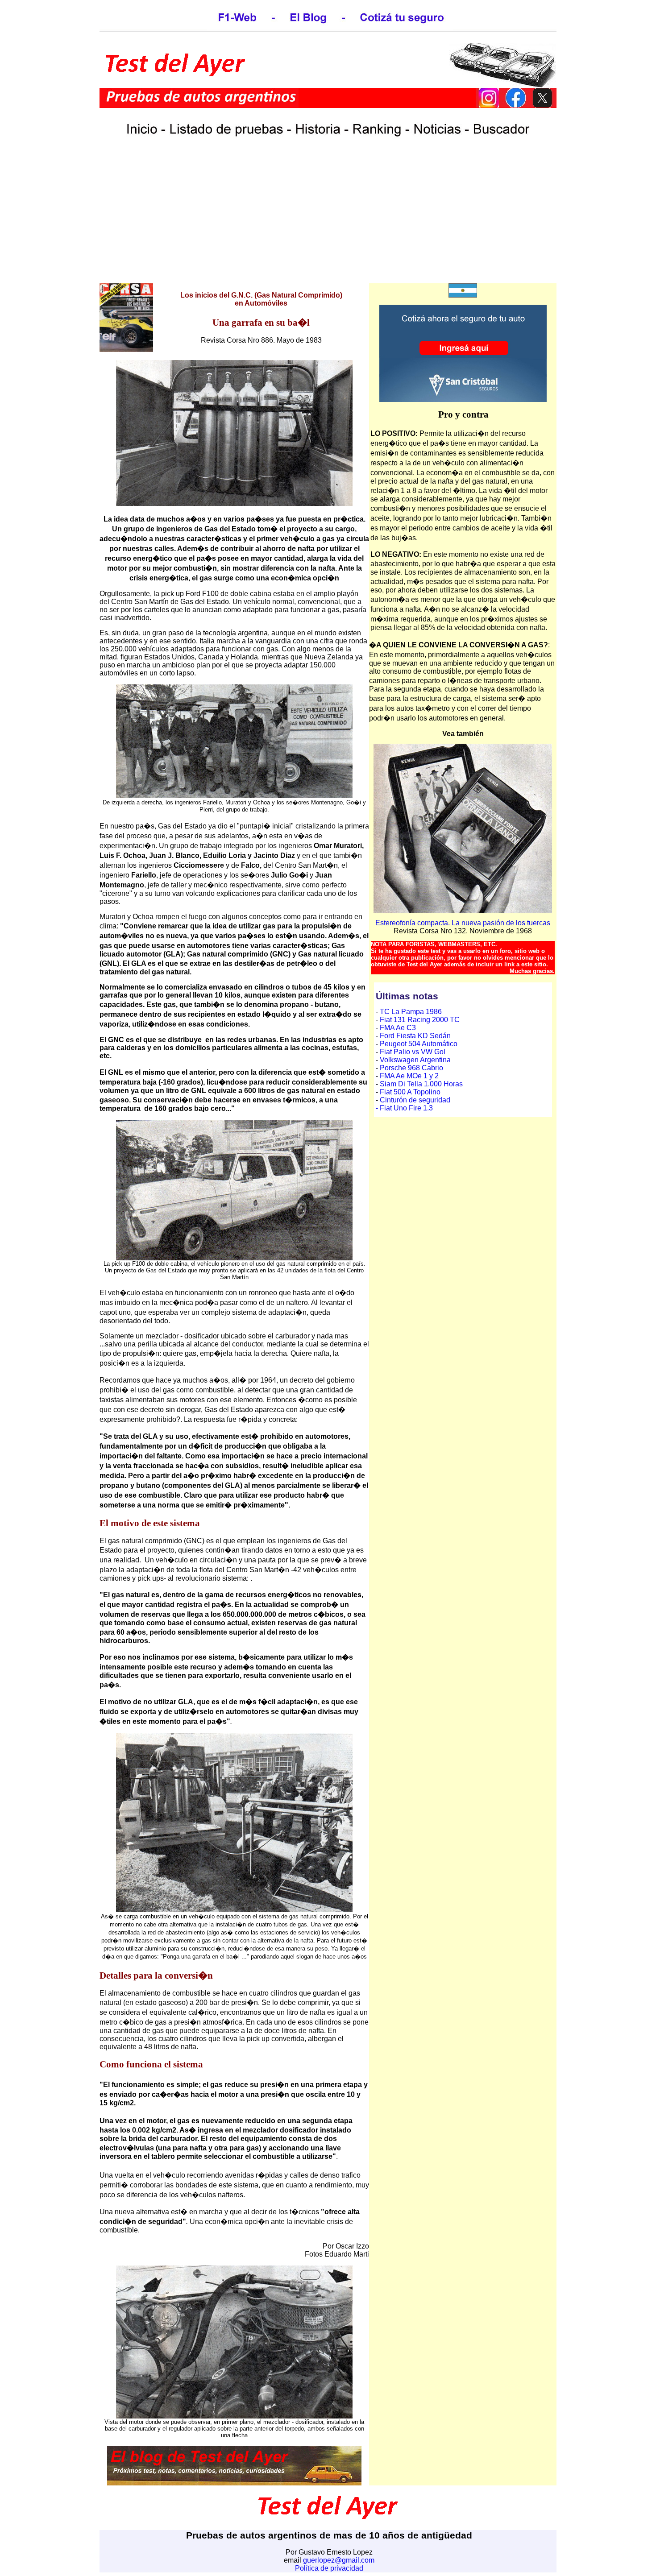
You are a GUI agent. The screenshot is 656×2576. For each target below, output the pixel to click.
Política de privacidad (329, 2568)
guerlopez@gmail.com (339, 2560)
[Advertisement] (328, 220)
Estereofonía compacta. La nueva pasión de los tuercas (463, 923)
